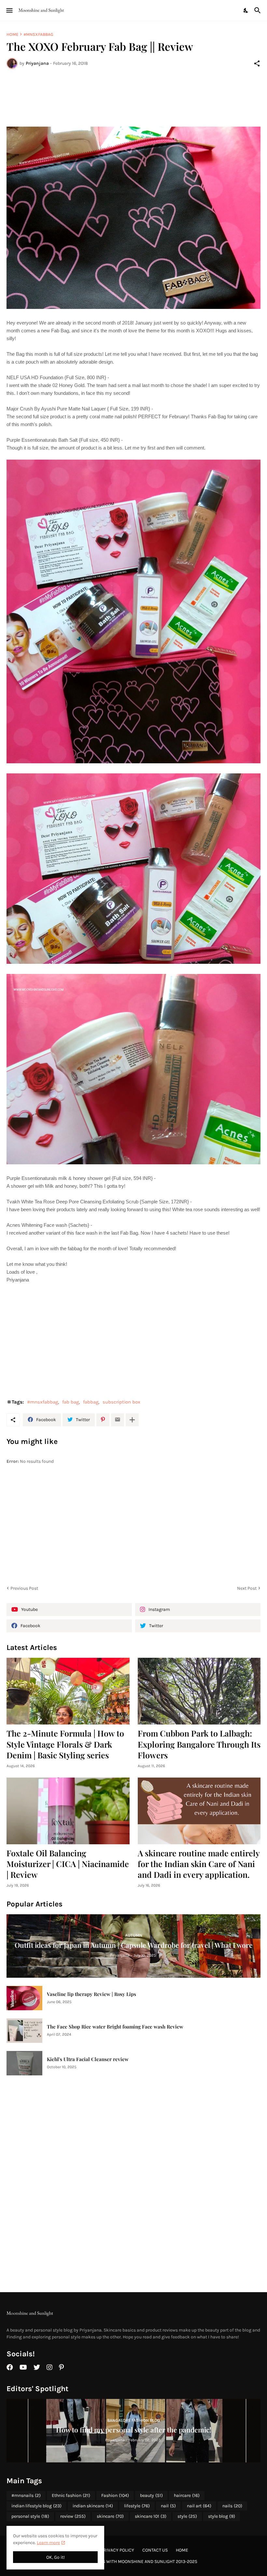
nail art (199, 2506)
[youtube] (23, 2367)
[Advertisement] (133, 98)
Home (12, 34)
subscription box (121, 1402)
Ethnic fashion (71, 2495)
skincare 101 (151, 2516)
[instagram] (49, 2367)
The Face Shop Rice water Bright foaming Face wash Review (115, 2027)
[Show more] (132, 1420)
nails (232, 2506)
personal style (30, 2516)
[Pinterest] (103, 1420)
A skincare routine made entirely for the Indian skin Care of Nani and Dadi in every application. (199, 1864)
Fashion (115, 2495)
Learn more (48, 2543)
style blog (222, 2516)
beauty (151, 2495)
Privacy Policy (118, 2550)
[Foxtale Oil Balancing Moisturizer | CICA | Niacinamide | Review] (68, 1811)
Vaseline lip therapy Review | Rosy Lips (91, 1994)
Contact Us (155, 2550)
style (187, 2516)
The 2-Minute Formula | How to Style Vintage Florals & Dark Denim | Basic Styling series (65, 1744)
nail (168, 2506)
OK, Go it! (56, 2557)
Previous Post (24, 1588)
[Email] (118, 1420)
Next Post (247, 1588)
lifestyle (137, 2506)
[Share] (257, 63)
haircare (187, 2495)
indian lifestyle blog (36, 2506)
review (73, 2516)
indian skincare (93, 2506)
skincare (110, 2516)
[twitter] (37, 2367)
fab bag (70, 1402)
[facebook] (10, 2367)
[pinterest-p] (61, 2367)
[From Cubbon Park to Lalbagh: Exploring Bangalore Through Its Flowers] (199, 1691)
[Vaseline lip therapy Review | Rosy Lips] (24, 1998)
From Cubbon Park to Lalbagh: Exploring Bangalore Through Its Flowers (199, 1744)
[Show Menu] (9, 10)
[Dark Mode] (246, 10)
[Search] (258, 10)
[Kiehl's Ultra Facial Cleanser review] (24, 2063)
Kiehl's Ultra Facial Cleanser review (88, 2059)
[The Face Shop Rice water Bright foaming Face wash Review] (24, 2031)
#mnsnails (26, 2495)
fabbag (91, 1402)
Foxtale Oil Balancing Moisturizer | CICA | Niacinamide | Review (68, 1864)
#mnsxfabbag (38, 34)
